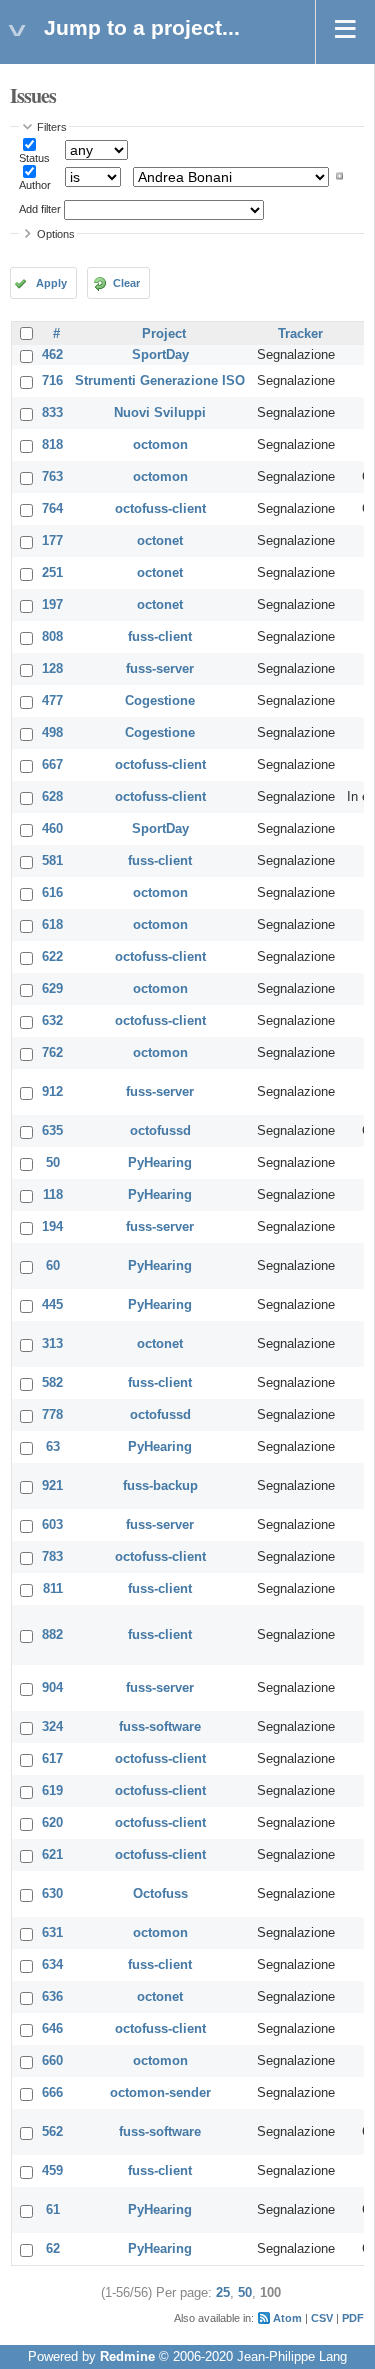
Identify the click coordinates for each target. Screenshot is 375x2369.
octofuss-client (160, 509)
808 (52, 637)
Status (34, 158)
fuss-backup (160, 1486)
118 (53, 1195)
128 (52, 669)
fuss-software (160, 1727)
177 (52, 541)
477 (52, 701)
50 (53, 1163)
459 (52, 2171)
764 (52, 509)
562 (52, 2132)
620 (52, 1823)
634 (52, 1965)
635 (52, 1131)
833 (52, 413)
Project (164, 334)
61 (53, 2210)
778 (52, 1415)
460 (52, 829)
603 (52, 1525)
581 (52, 861)
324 (52, 1727)
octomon (160, 445)
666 (52, 2093)
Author (35, 185)
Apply (51, 283)
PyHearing (160, 1163)
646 (52, 2029)
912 (52, 1092)
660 (52, 2061)
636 (52, 1997)
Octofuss (160, 1894)
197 (52, 605)
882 (52, 1635)
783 (52, 1557)
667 (52, 765)
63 (53, 1447)
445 (52, 1305)
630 (52, 1894)
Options (56, 234)
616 (52, 893)
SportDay (160, 355)
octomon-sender (160, 2093)
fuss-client (160, 637)
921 (52, 1486)
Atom (287, 2318)
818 (52, 445)
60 (53, 1266)
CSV (322, 2318)
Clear (126, 283)
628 (52, 797)
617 (52, 1759)
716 (52, 381)
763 (52, 477)
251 (52, 573)
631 (52, 1933)
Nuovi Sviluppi (160, 413)
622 (52, 957)
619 (52, 1791)
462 (52, 355)
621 (52, 1855)
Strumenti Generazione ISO (160, 381)
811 (53, 1589)
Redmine (127, 2357)
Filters (52, 127)
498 (52, 733)
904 (52, 1688)
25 (223, 2293)
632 (52, 1021)
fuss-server (160, 669)
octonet (160, 541)
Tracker (300, 334)
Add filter (40, 209)
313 (52, 1344)
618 (52, 925)
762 (52, 1053)
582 (52, 1383)
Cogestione (160, 701)
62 (53, 2249)
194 (52, 1227)
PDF (353, 2318)
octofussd (160, 1131)
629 (52, 989)
